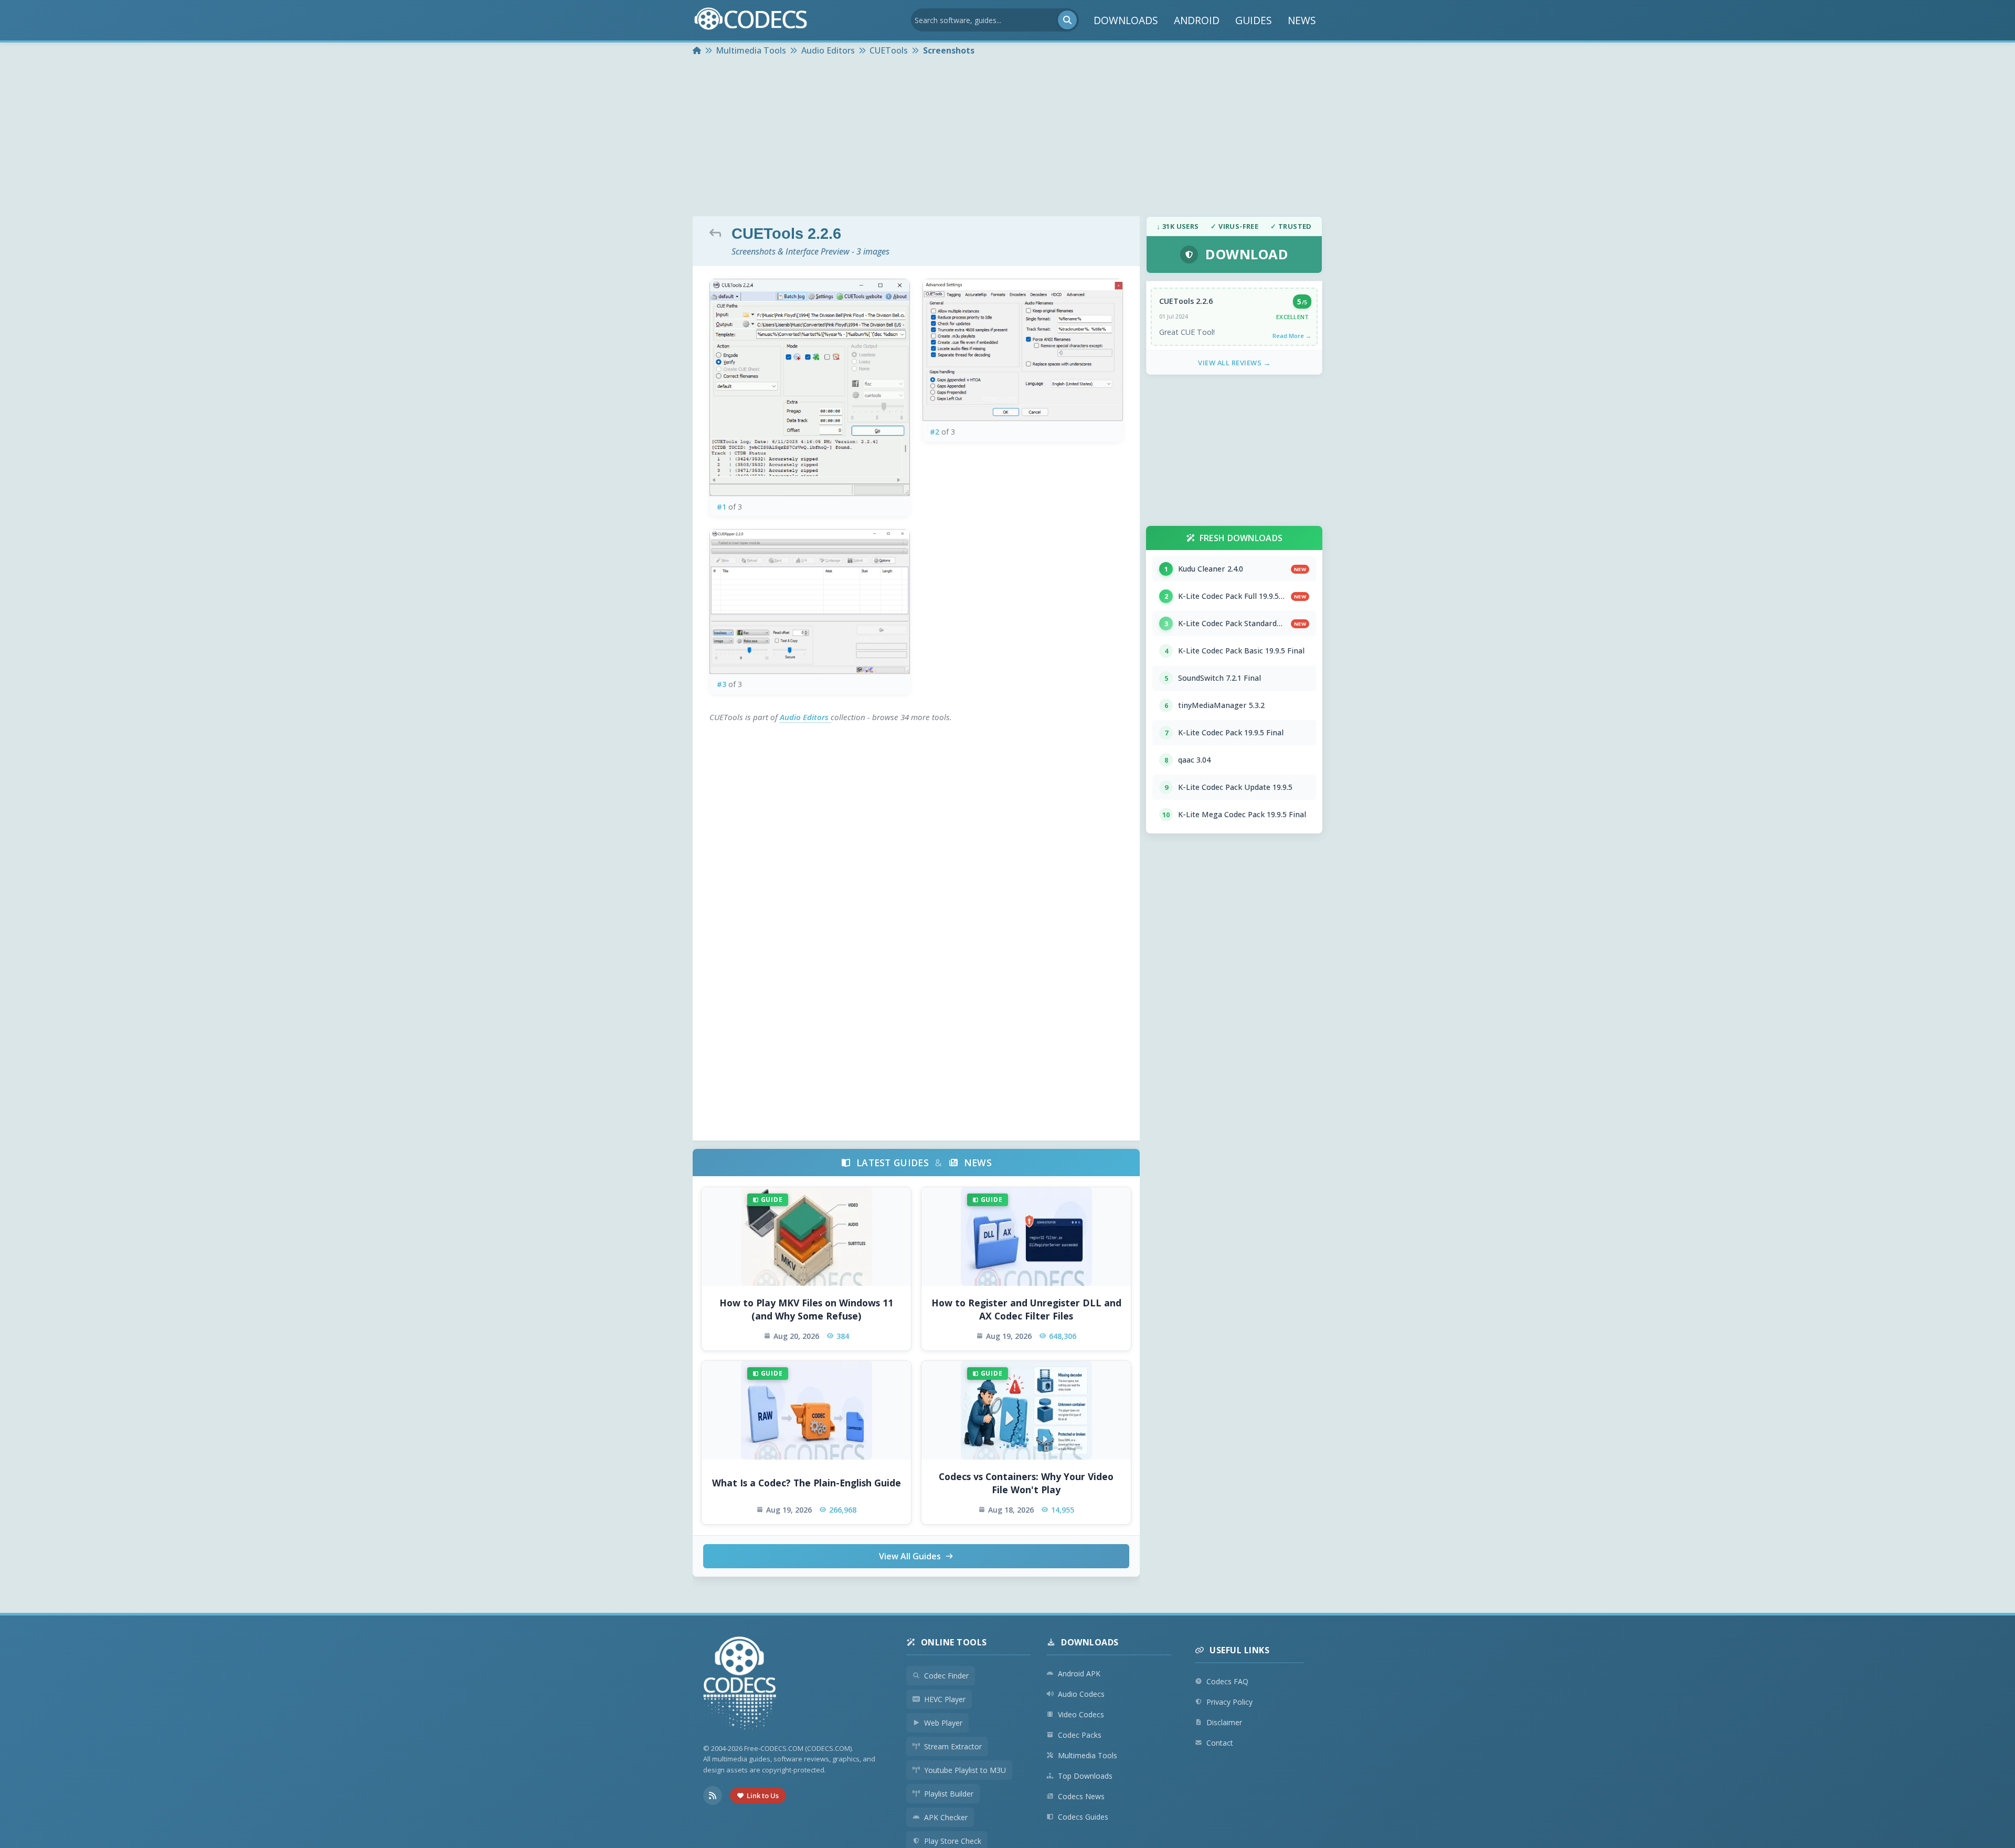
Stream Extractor (953, 1746)
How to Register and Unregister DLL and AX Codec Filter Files (1026, 1309)
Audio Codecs (1081, 1694)
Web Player (943, 1723)
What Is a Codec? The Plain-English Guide (807, 1483)
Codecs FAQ (1227, 1681)
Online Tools (954, 1642)
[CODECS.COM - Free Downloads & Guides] (740, 1685)
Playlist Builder (949, 1794)
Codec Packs (1080, 1735)
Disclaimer (1224, 1722)
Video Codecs (1081, 1714)
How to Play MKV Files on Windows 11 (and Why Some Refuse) (806, 1309)
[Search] (1067, 20)
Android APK (1079, 1673)
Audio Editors (805, 717)
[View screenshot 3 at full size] (810, 601)
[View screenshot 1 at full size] (810, 388)
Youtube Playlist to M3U (965, 1770)
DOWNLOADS (1126, 20)
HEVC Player (945, 1699)
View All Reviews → (1234, 363)
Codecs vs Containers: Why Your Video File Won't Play (1026, 1483)
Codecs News (1081, 1796)
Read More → (1292, 336)
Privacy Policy (1229, 1702)
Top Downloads (1085, 1776)
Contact (1220, 1743)
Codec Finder (946, 1676)
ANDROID (1197, 20)
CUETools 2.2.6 (1186, 301)
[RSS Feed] (713, 1796)
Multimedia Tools (1088, 1755)
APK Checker (946, 1817)
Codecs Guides (1083, 1817)
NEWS (1302, 20)
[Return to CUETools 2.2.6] (718, 233)
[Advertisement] (1008, 138)
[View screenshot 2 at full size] (1023, 350)
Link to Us (763, 1796)
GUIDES (1254, 20)
